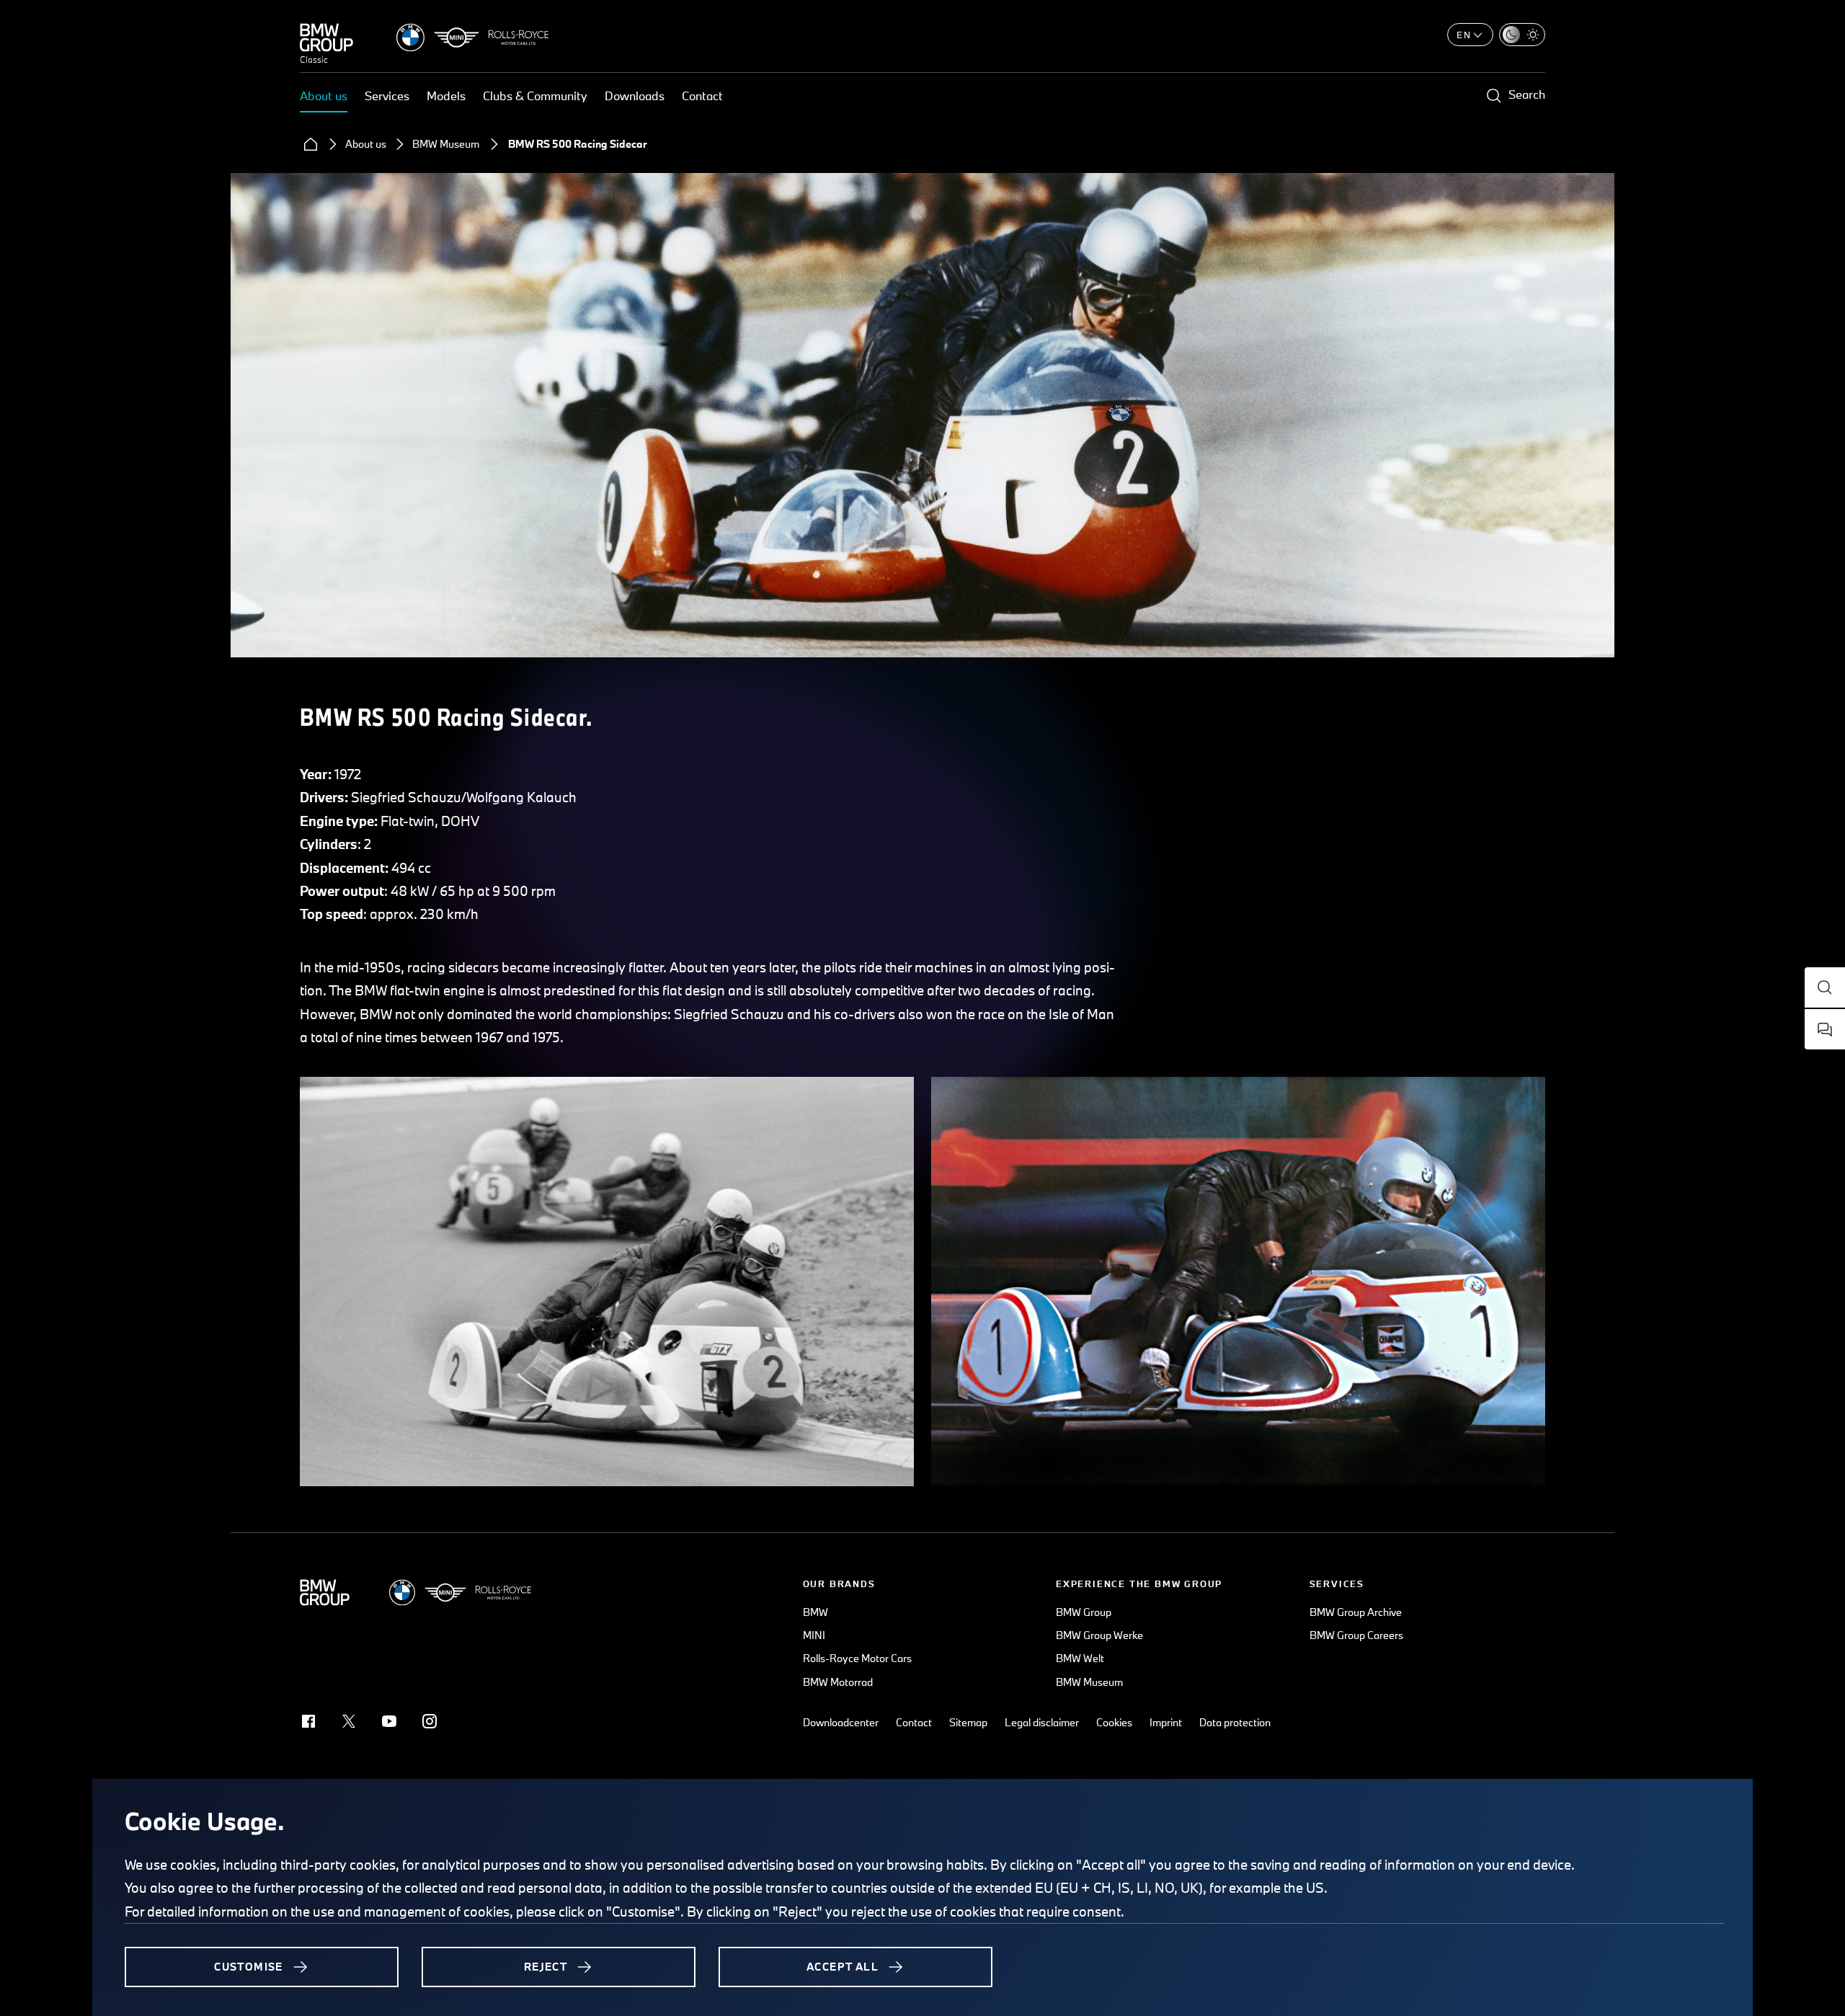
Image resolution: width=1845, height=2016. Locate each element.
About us (324, 96)
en (1464, 35)
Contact (702, 96)
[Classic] (326, 37)
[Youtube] (389, 1721)
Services (387, 96)
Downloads (635, 96)
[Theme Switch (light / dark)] (1522, 35)
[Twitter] (349, 1721)
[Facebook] (308, 1721)
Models (446, 96)
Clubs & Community (535, 96)
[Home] (311, 144)
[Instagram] (430, 1721)
